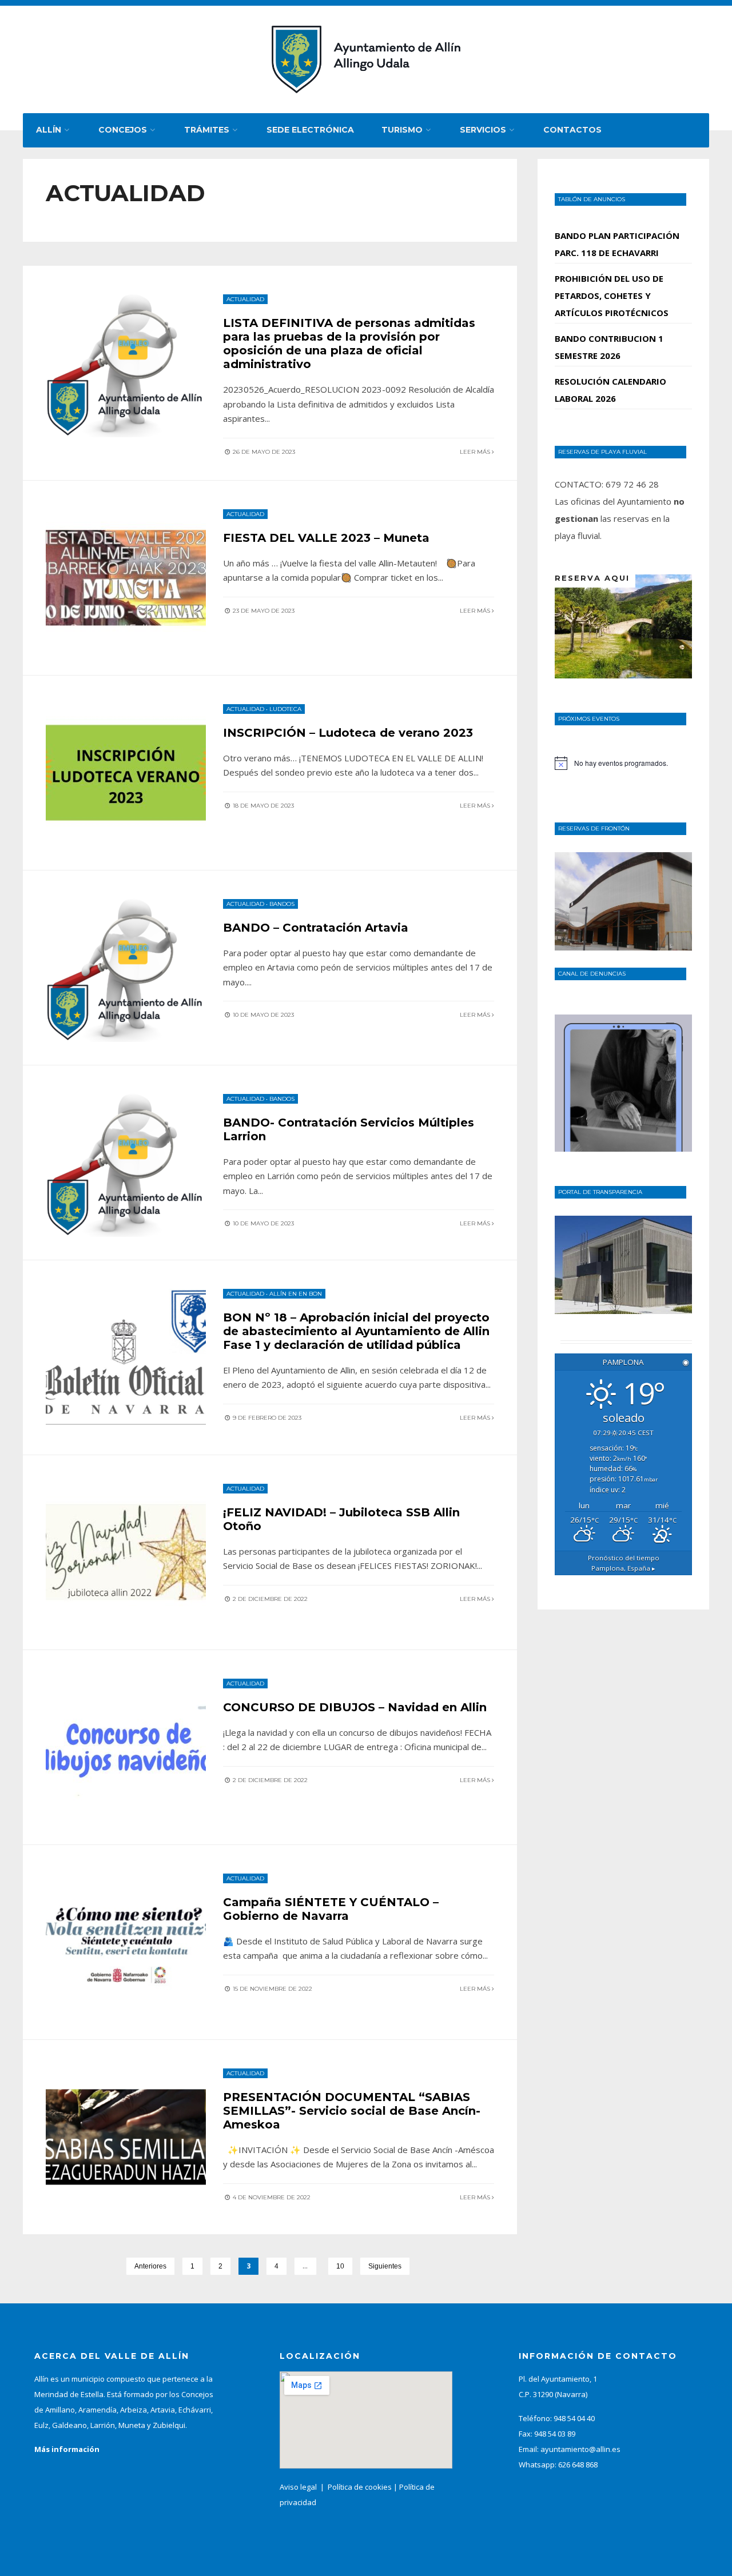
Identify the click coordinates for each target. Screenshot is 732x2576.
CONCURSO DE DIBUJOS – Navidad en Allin (355, 1707)
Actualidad (245, 299)
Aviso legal (298, 2487)
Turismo (402, 130)
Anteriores (150, 2266)
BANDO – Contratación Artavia (316, 928)
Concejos (123, 130)
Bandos (282, 904)
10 (340, 2266)
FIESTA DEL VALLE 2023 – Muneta (326, 538)
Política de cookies (360, 2487)
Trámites (207, 130)
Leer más (476, 452)
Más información (67, 2449)
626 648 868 (578, 2465)
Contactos (572, 130)
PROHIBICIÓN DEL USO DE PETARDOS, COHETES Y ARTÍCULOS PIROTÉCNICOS (612, 295)
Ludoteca (285, 709)
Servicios (483, 130)
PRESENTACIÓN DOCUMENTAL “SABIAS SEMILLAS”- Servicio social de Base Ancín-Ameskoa (352, 2111)
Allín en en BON (296, 1294)
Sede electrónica (310, 130)
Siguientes (385, 2266)
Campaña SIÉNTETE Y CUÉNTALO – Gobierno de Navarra (331, 1909)
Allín (49, 130)
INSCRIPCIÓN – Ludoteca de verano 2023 (348, 733)
